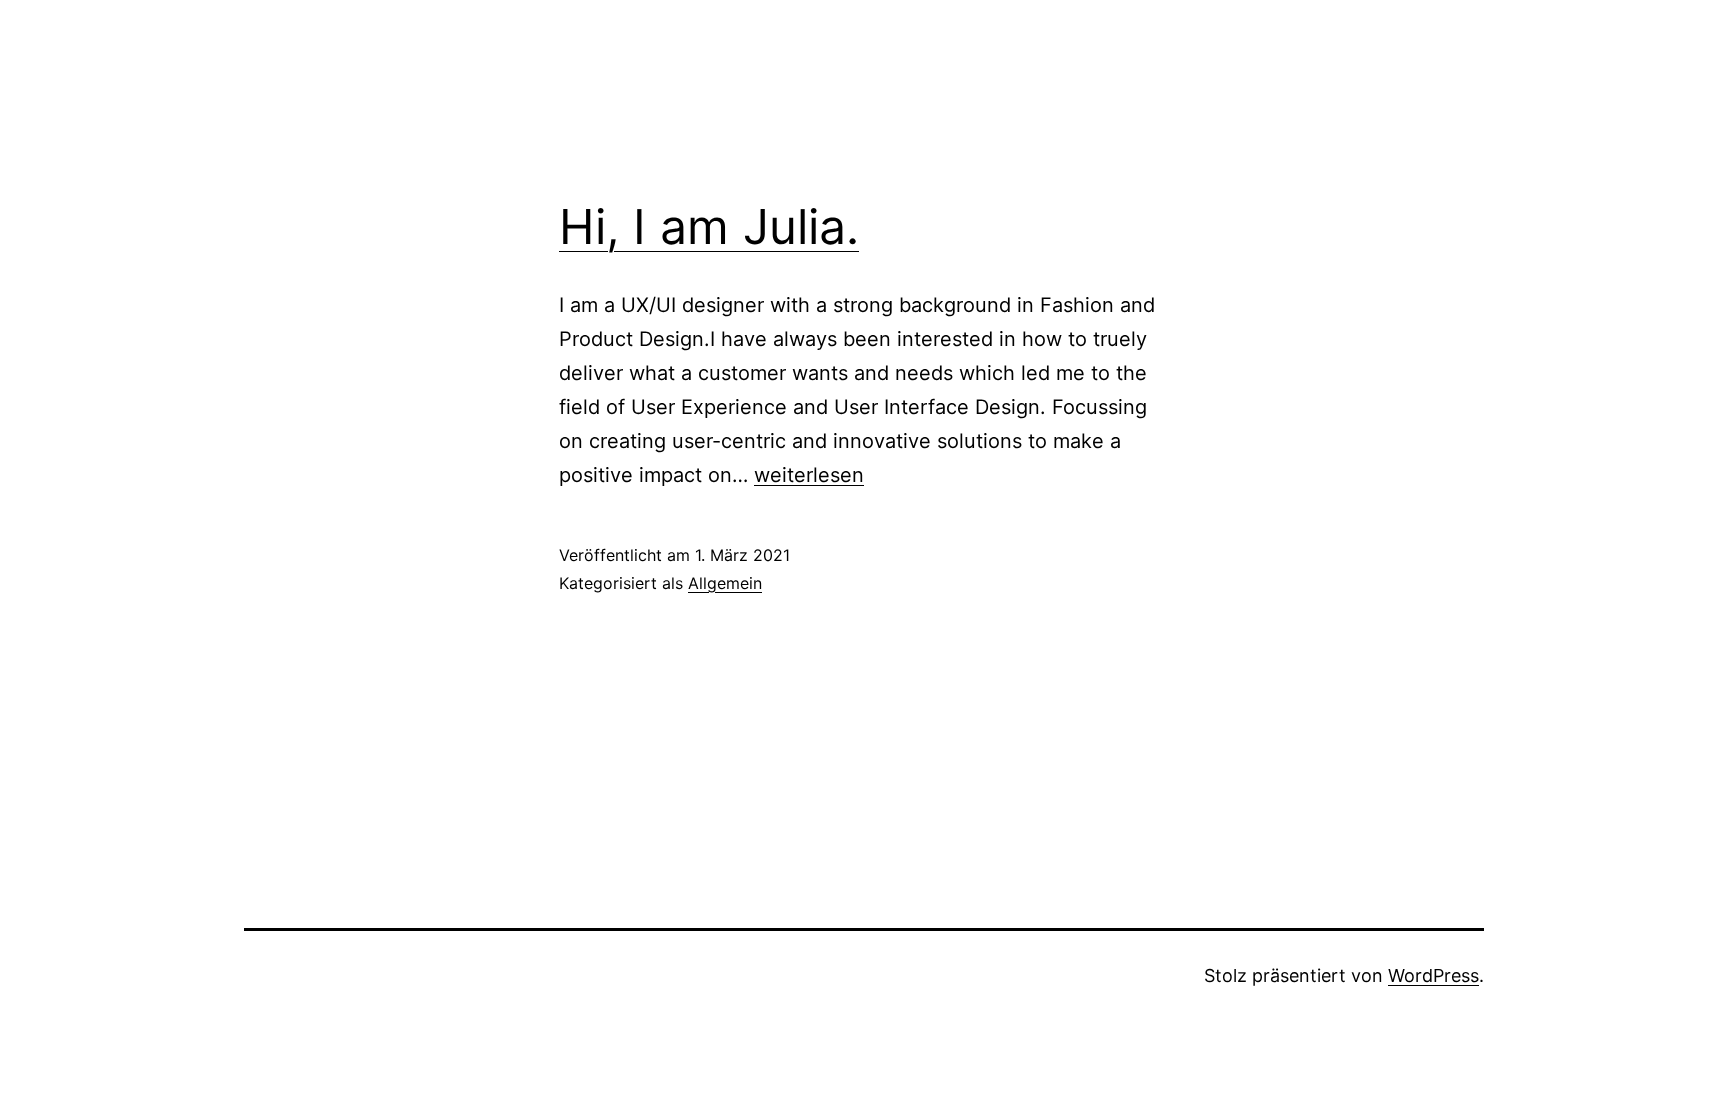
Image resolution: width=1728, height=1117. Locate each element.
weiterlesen (809, 475)
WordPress (1433, 975)
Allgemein (725, 583)
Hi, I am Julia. (709, 226)
